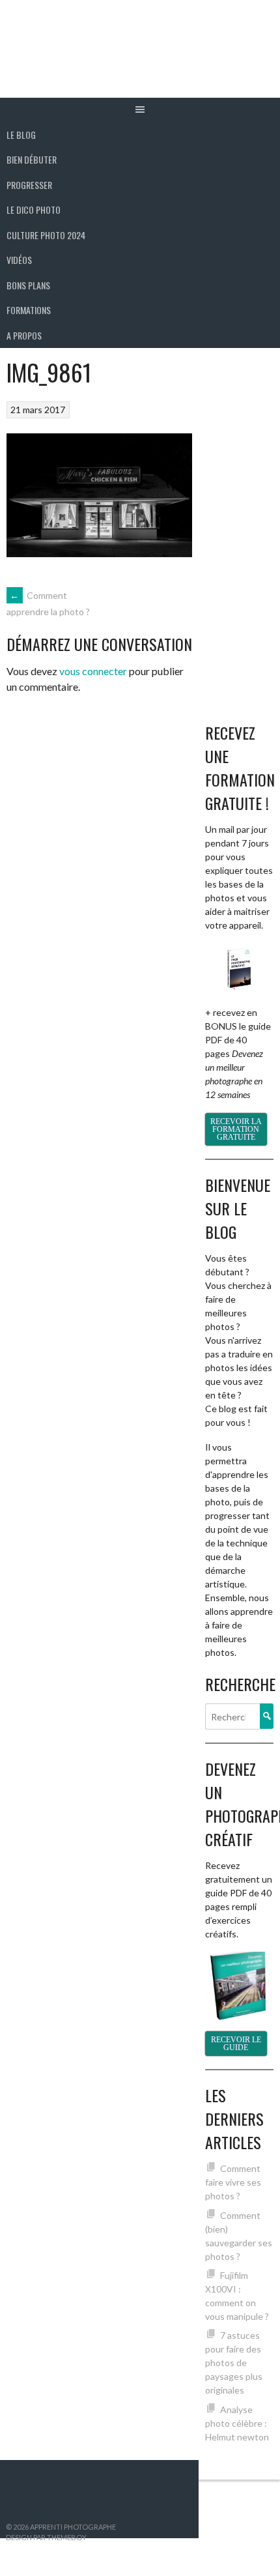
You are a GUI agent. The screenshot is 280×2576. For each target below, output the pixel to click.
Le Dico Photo (34, 210)
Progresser (29, 185)
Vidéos (19, 260)
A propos (24, 335)
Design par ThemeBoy (46, 2537)
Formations (29, 310)
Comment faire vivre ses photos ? (233, 2182)
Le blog (21, 135)
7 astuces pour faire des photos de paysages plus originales (234, 2363)
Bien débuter (32, 159)
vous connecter (93, 671)
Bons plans (28, 285)
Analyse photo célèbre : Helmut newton (237, 2423)
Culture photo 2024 (46, 235)
